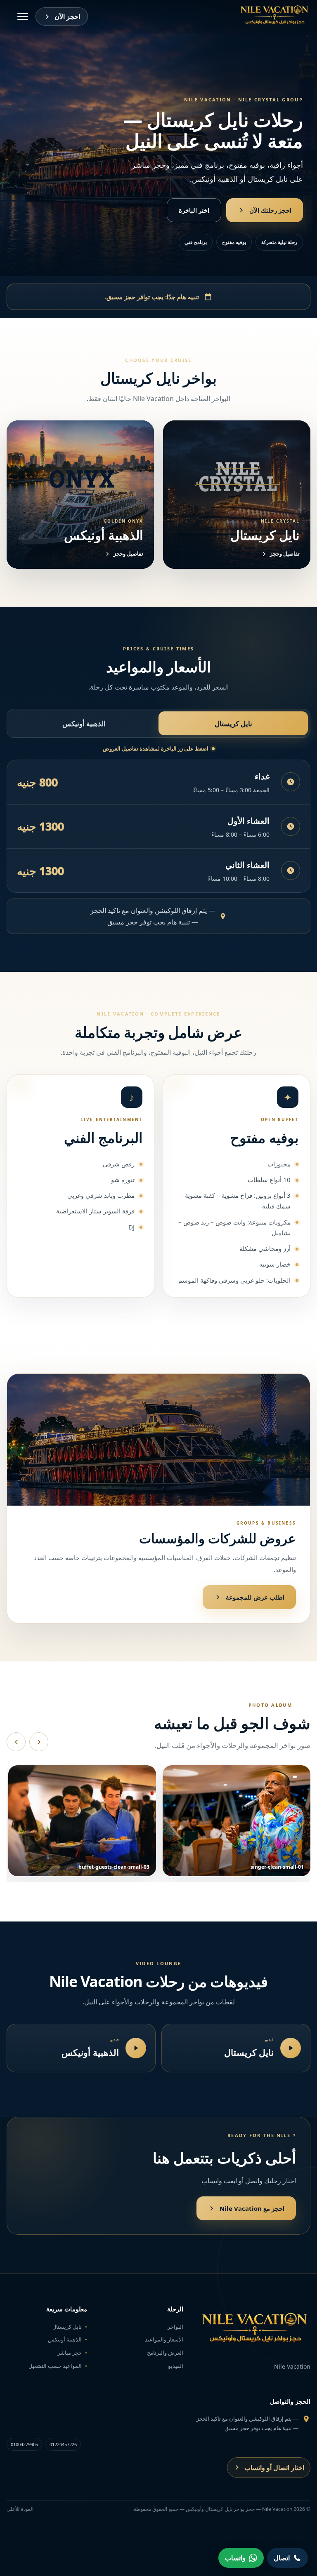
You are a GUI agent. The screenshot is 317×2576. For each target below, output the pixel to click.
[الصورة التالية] (39, 1742)
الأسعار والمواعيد (164, 2339)
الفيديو (176, 2366)
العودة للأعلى (20, 2509)
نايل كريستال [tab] (233, 724)
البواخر (175, 2327)
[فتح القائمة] (23, 16)
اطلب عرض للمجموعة (255, 1597)
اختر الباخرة (194, 210)
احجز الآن (67, 16)
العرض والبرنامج (165, 2353)
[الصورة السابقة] (16, 1742)
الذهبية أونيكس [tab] (84, 724)
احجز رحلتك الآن (270, 210)
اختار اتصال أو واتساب (274, 2468)
